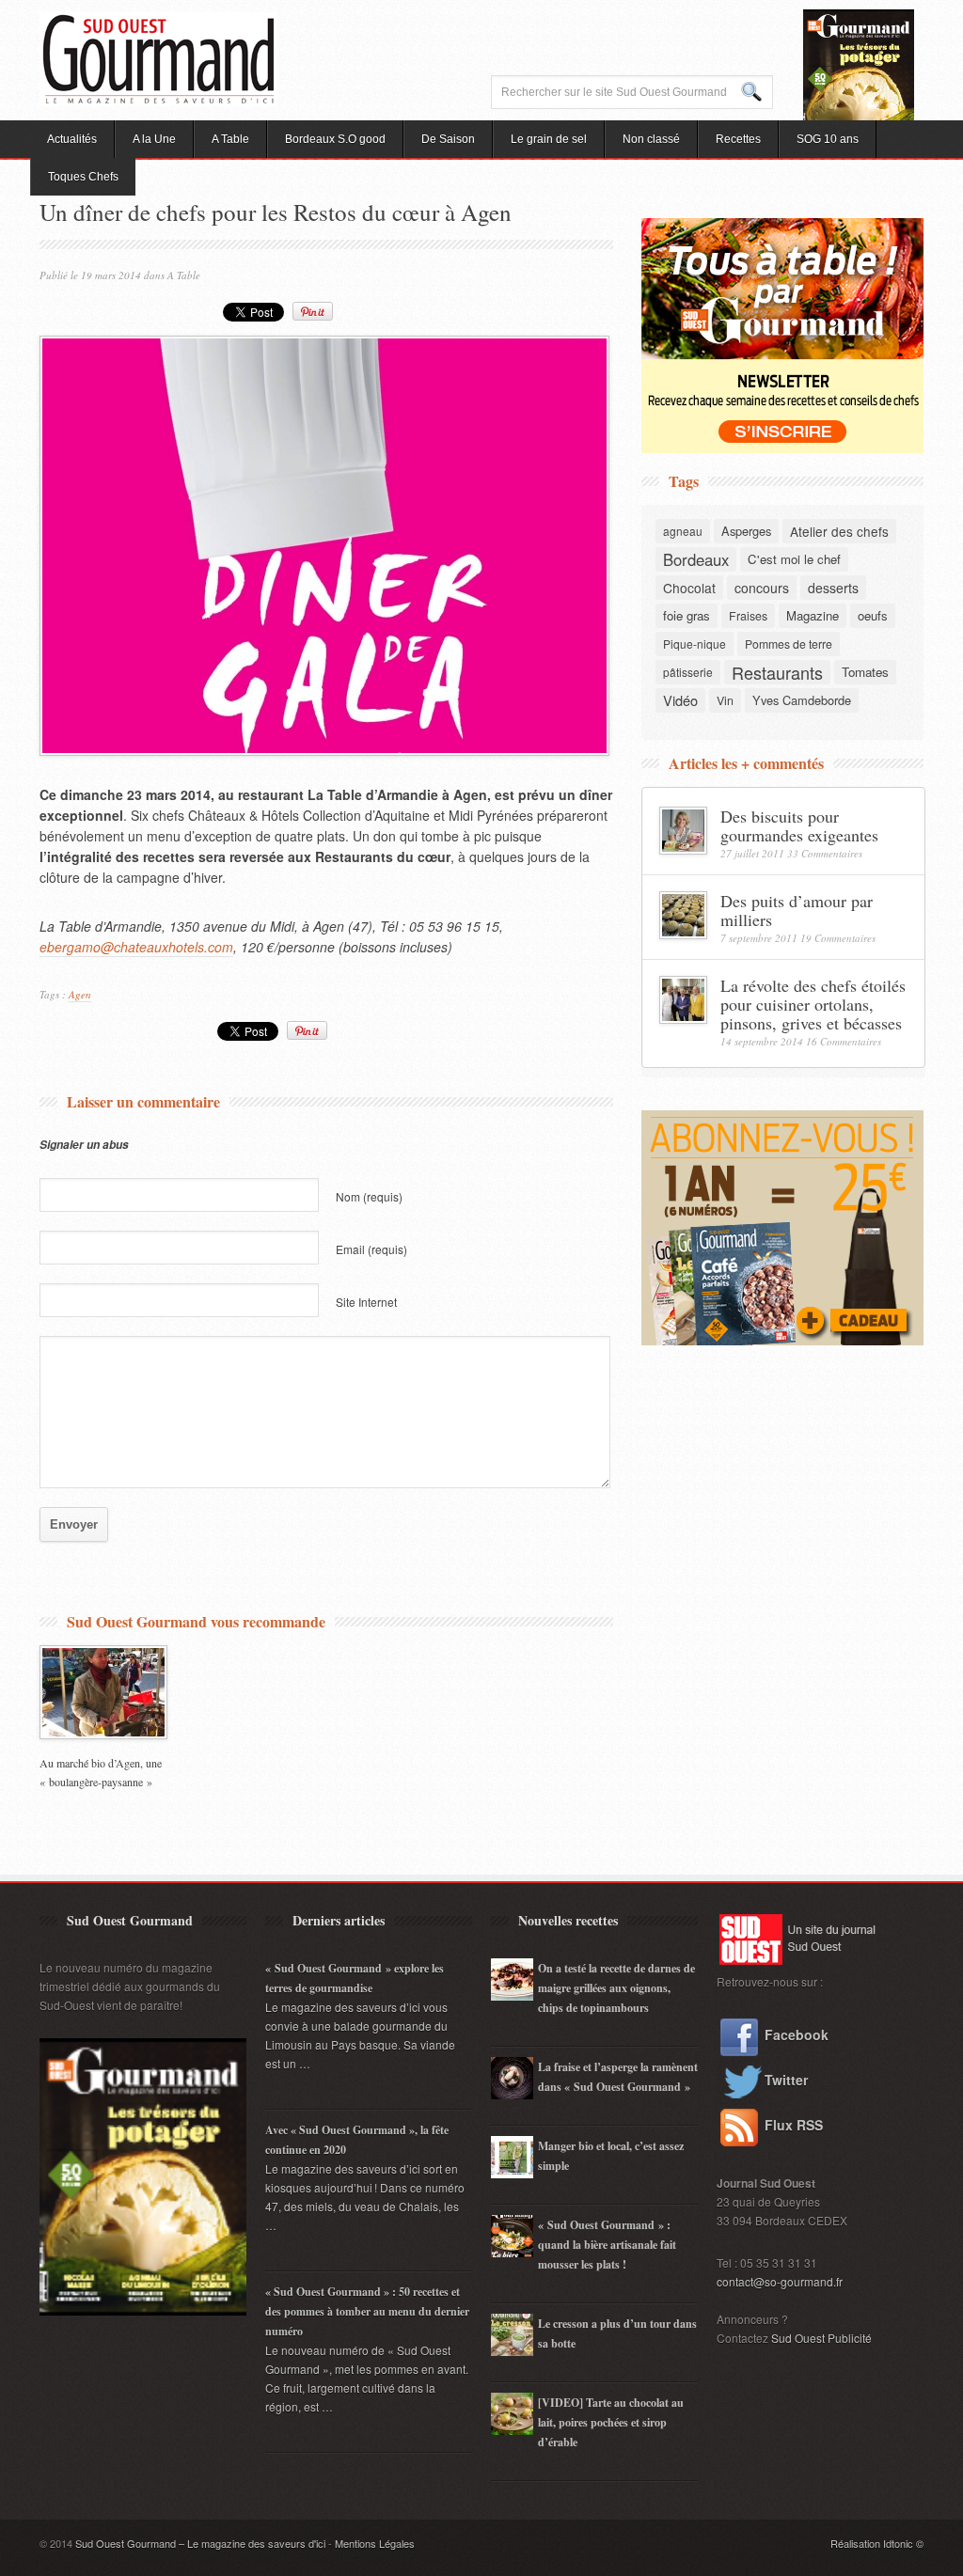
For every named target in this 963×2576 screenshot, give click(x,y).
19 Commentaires (838, 938)
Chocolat (689, 588)
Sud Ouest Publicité (821, 2338)
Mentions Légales (375, 2543)
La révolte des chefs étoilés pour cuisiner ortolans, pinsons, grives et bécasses (813, 1004)
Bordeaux (696, 559)
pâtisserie (688, 672)
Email (371, 1249)
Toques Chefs (83, 177)
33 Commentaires (825, 853)
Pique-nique (695, 644)
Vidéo (680, 700)
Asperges (746, 531)
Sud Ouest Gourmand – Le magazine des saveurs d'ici (200, 2543)
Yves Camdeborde (802, 700)
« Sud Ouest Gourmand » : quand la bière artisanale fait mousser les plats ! (607, 2245)
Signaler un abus (84, 1145)
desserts (833, 588)
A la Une (154, 139)
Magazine (813, 615)
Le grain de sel (549, 139)
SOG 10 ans (828, 139)
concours (762, 588)
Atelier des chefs (839, 531)
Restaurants (777, 672)
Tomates (865, 672)
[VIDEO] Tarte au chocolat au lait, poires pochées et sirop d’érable (611, 2422)
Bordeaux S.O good (335, 139)
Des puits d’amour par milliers (797, 910)
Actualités (72, 139)
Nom (369, 1196)
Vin (725, 700)
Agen (80, 994)
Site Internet (366, 1302)
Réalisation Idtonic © (877, 2543)
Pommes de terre (789, 644)
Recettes (738, 139)
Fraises (748, 616)
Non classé (651, 139)
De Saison (448, 139)
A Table (230, 139)
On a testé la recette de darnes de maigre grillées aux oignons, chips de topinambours (616, 1988)
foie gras (687, 615)
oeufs (873, 615)
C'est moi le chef (794, 559)
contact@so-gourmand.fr (780, 2281)
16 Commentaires (844, 1041)
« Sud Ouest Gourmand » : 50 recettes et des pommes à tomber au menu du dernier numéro (367, 2311)
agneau (683, 531)
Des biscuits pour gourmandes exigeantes (799, 825)
